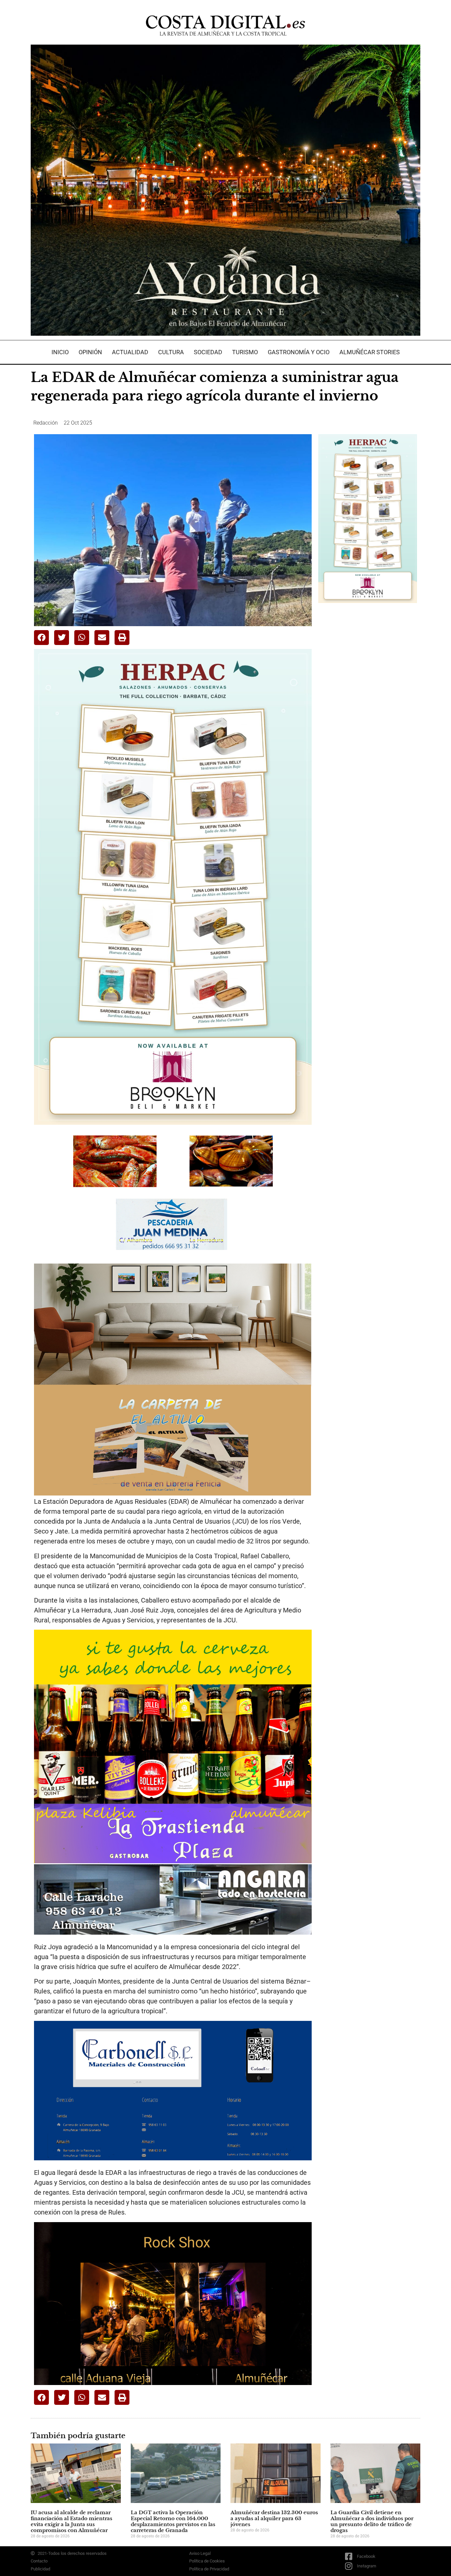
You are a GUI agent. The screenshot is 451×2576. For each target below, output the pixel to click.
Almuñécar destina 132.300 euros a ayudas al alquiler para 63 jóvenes (274, 2518)
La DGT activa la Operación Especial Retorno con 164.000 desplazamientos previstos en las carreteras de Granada (173, 2521)
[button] (41, 638)
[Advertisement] (368, 712)
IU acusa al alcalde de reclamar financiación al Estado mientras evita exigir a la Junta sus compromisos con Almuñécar (71, 2521)
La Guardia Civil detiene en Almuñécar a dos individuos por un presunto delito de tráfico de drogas (372, 2521)
